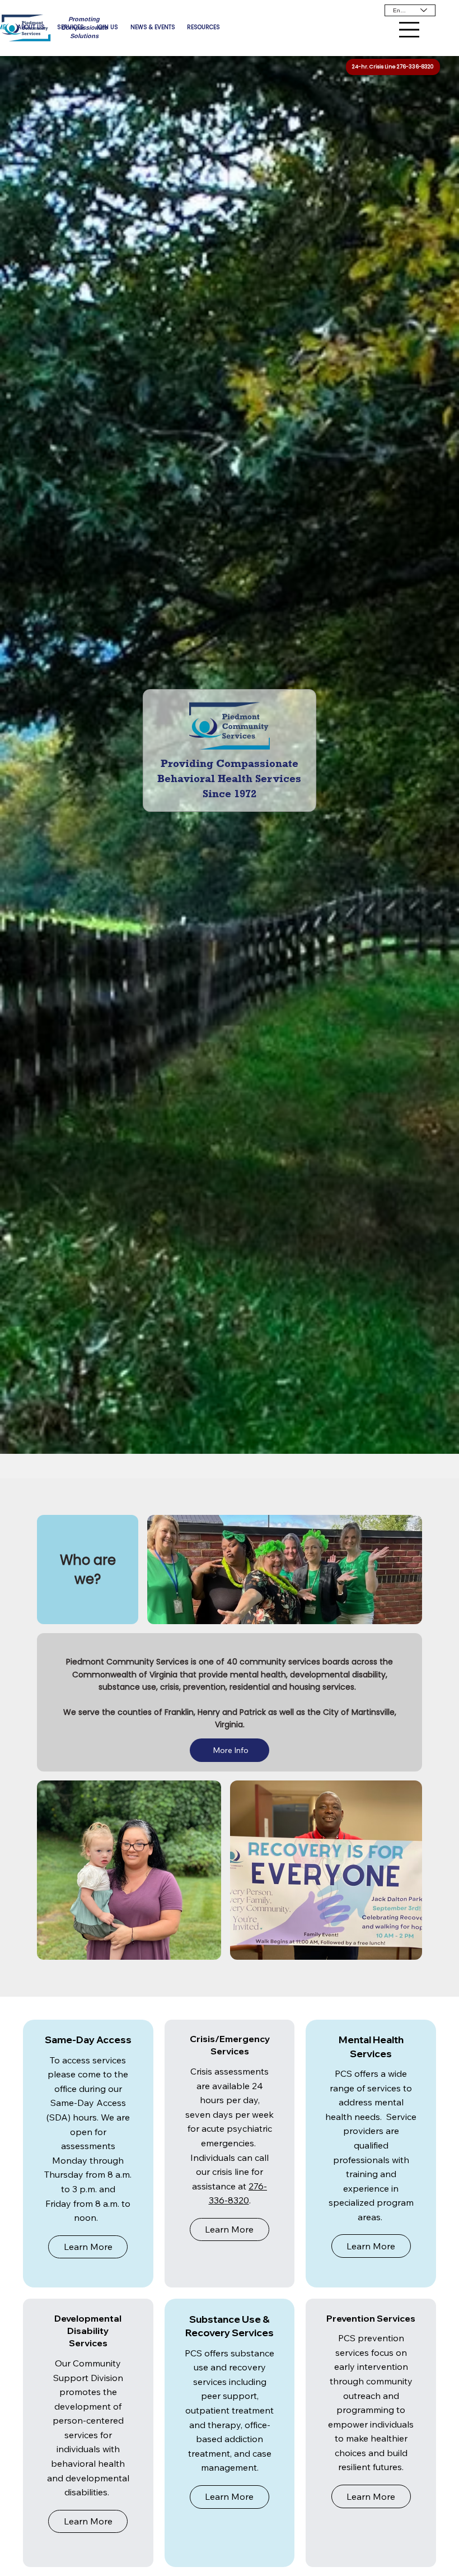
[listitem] (88, 2154)
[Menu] (409, 30)
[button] (88, 2247)
